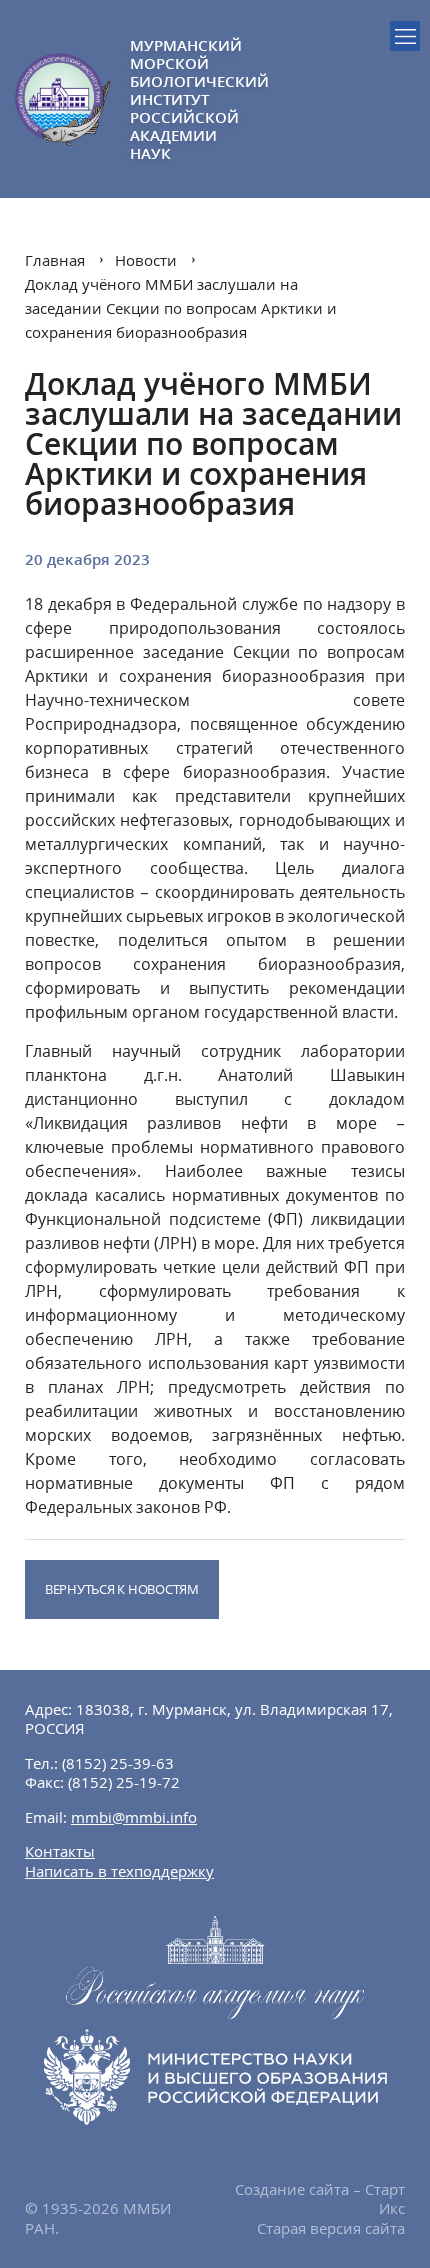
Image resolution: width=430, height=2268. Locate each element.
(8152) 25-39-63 (118, 1763)
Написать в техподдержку (119, 1871)
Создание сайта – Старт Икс (320, 2199)
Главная (55, 260)
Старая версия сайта (331, 2228)
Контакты (60, 1851)
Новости (146, 260)
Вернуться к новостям (122, 1589)
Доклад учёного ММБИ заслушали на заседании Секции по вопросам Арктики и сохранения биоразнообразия (181, 308)
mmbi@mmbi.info (134, 1817)
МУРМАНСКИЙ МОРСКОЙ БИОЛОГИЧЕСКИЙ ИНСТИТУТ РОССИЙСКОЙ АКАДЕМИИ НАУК (172, 99)
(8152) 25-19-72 (124, 1782)
